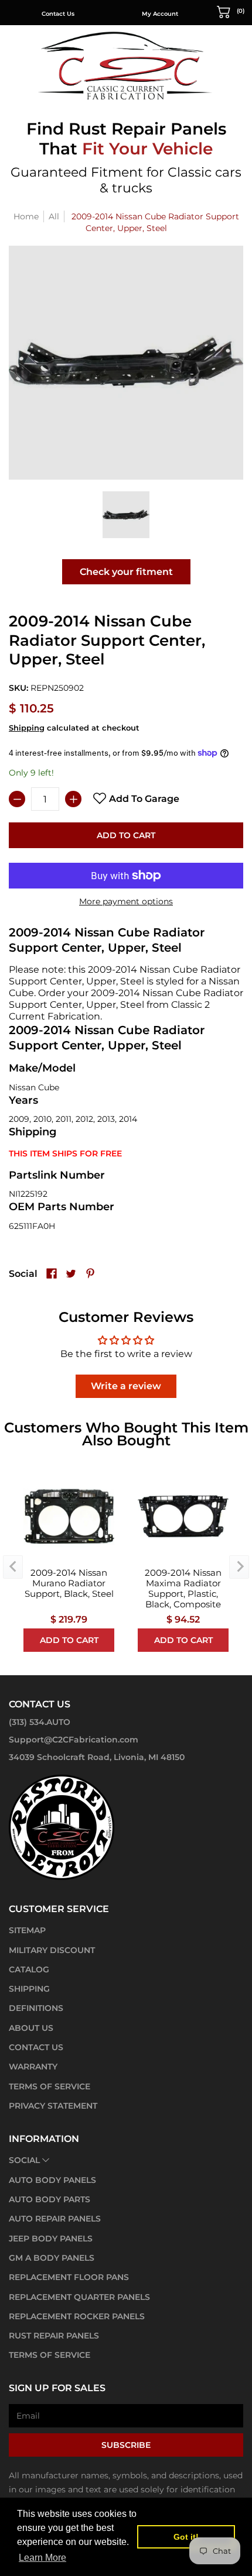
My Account (160, 14)
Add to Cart (126, 835)
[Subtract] (17, 799)
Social (24, 2160)
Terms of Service (50, 2086)
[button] (231, 11)
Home (26, 216)
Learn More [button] (42, 2558)
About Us (31, 2028)
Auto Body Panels (52, 2180)
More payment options (126, 901)
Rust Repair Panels (54, 2336)
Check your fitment (126, 572)
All (54, 216)
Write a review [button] (126, 1386)
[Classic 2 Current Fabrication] (126, 65)
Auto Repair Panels (55, 2219)
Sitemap (27, 1930)
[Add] (73, 799)
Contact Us (58, 14)
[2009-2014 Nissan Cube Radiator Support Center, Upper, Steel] (126, 515)
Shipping (27, 728)
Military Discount (52, 1950)
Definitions (36, 2008)
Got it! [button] (186, 2537)
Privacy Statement (53, 2106)
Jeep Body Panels (51, 2238)
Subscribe (126, 2445)
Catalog (29, 1969)
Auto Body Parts (50, 2199)
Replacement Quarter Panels (79, 2297)
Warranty (33, 2067)
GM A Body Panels (52, 2258)
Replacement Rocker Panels (77, 2316)
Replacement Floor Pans (69, 2277)
